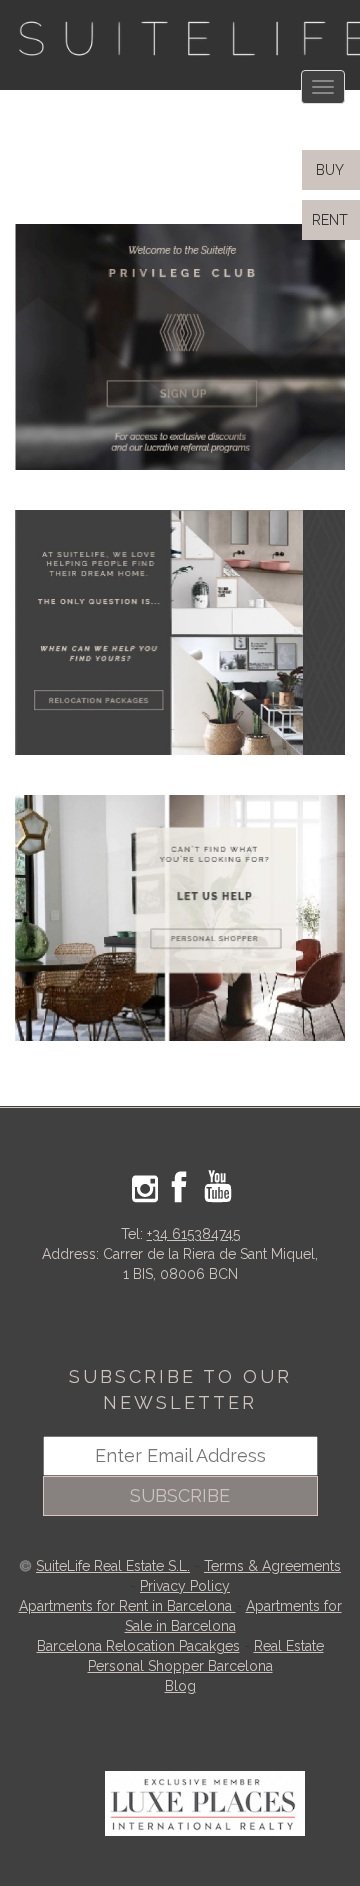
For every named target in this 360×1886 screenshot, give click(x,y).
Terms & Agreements (272, 1566)
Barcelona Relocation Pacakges (138, 1646)
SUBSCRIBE (180, 1495)
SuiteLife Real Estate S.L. (113, 1566)
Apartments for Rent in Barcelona (127, 1606)
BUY (328, 170)
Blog (180, 1686)
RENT (334, 220)
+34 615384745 (193, 1234)
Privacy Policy (185, 1586)
